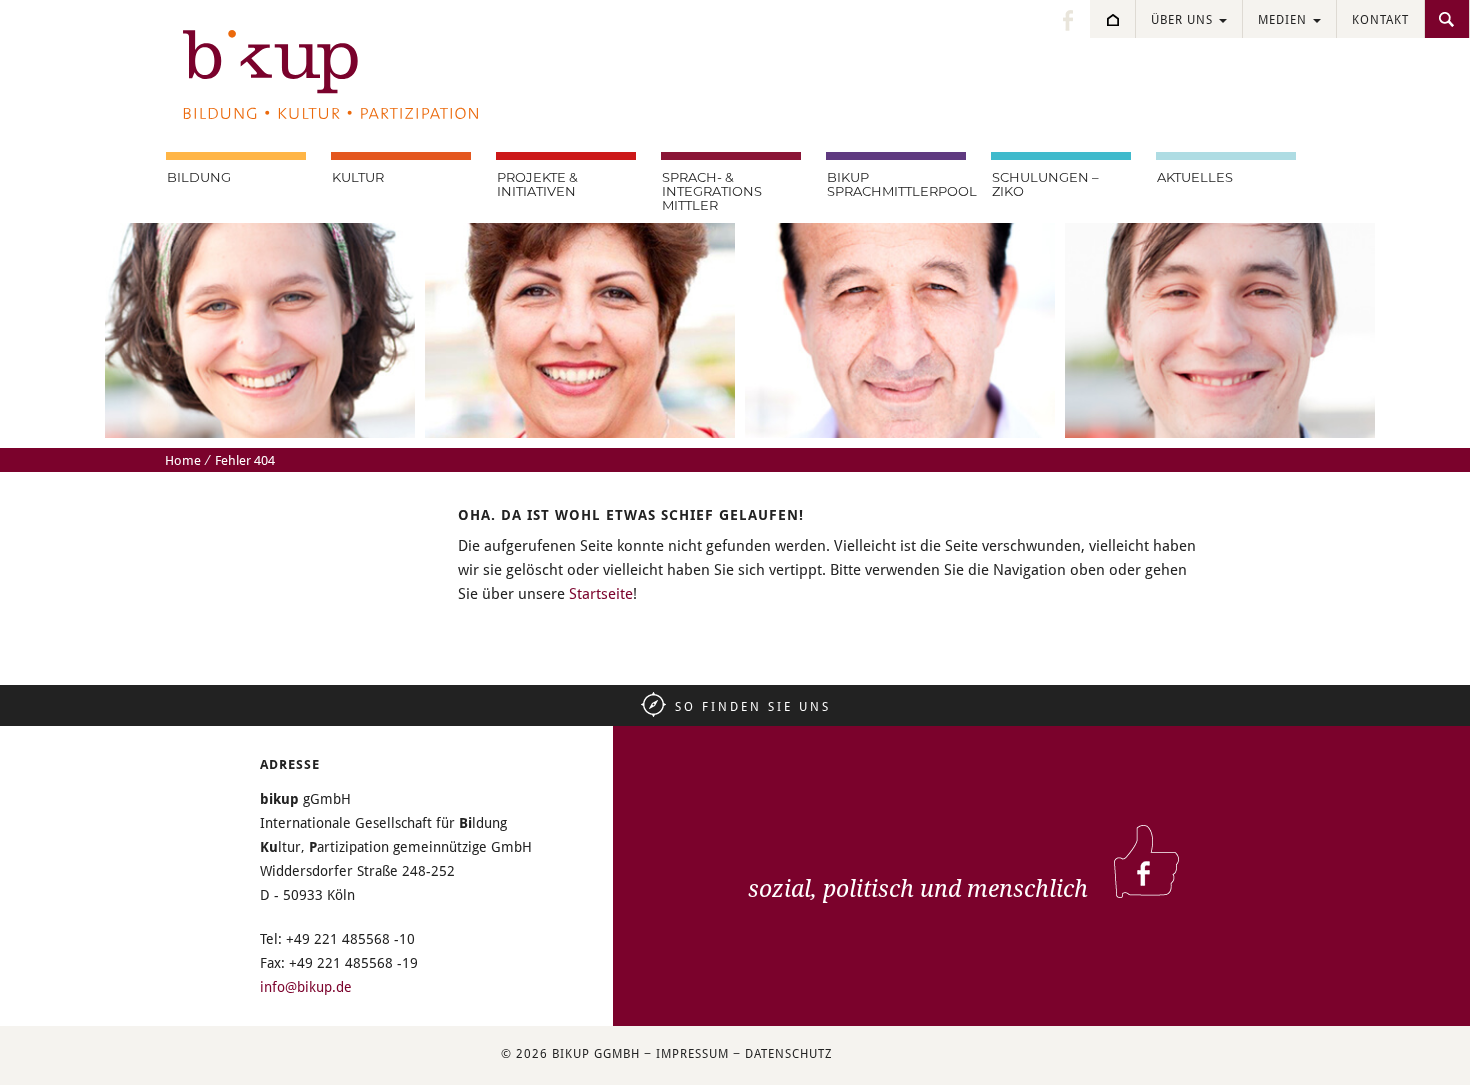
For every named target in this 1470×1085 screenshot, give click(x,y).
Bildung (199, 177)
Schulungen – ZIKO (1045, 184)
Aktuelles (1195, 177)
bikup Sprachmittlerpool (896, 184)
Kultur (358, 177)
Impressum (692, 1053)
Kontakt (1380, 19)
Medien (1284, 19)
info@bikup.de (306, 986)
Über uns (1184, 19)
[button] (44, 1041)
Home (183, 460)
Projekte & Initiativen (537, 184)
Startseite (601, 593)
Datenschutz (788, 1053)
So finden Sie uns (753, 706)
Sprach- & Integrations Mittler (712, 191)
